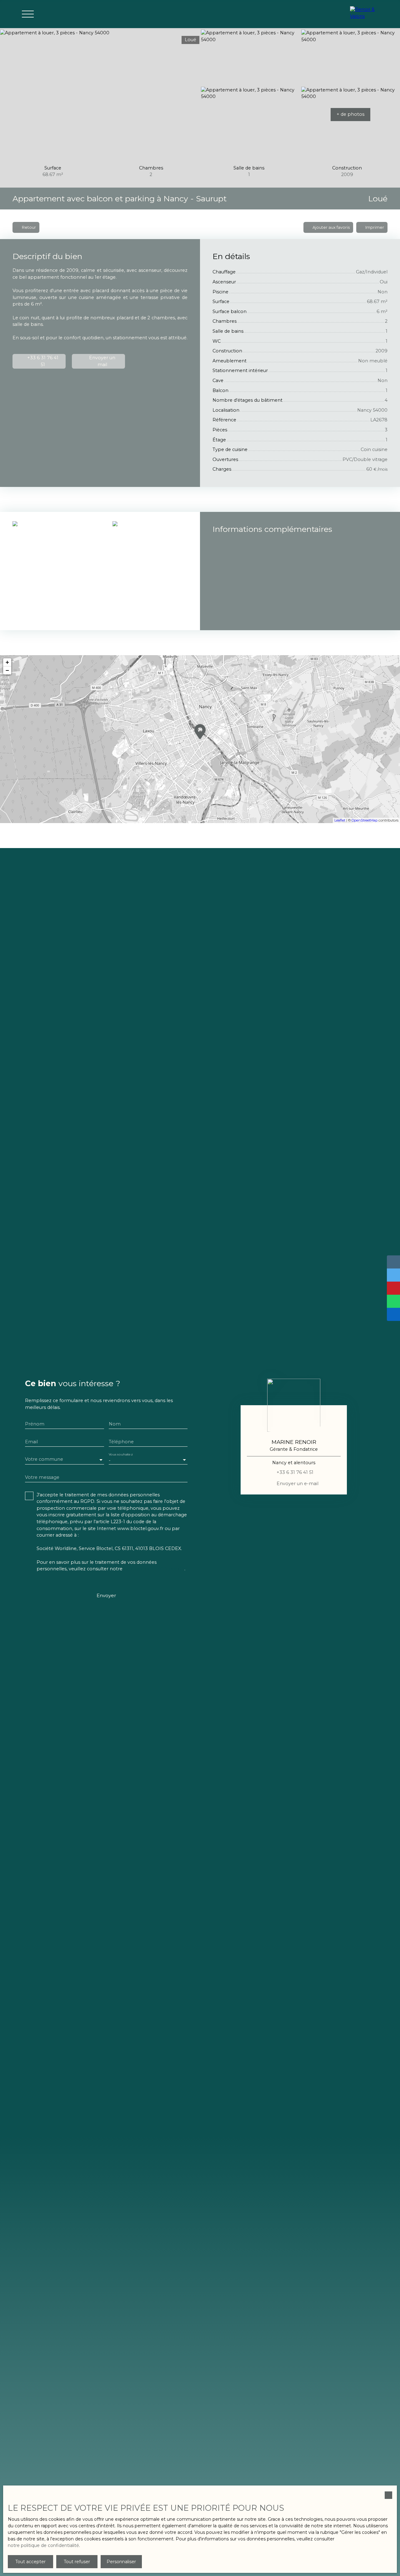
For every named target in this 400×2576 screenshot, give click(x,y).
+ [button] (7, 662)
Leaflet (340, 820)
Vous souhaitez (121, 1454)
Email (31, 1442)
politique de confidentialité (154, 1569)
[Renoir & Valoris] (366, 14)
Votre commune (44, 1459)
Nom (115, 1424)
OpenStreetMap (365, 820)
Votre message (42, 1477)
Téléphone (121, 1442)
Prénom (35, 1424)
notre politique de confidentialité (43, 2545)
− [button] (7, 670)
